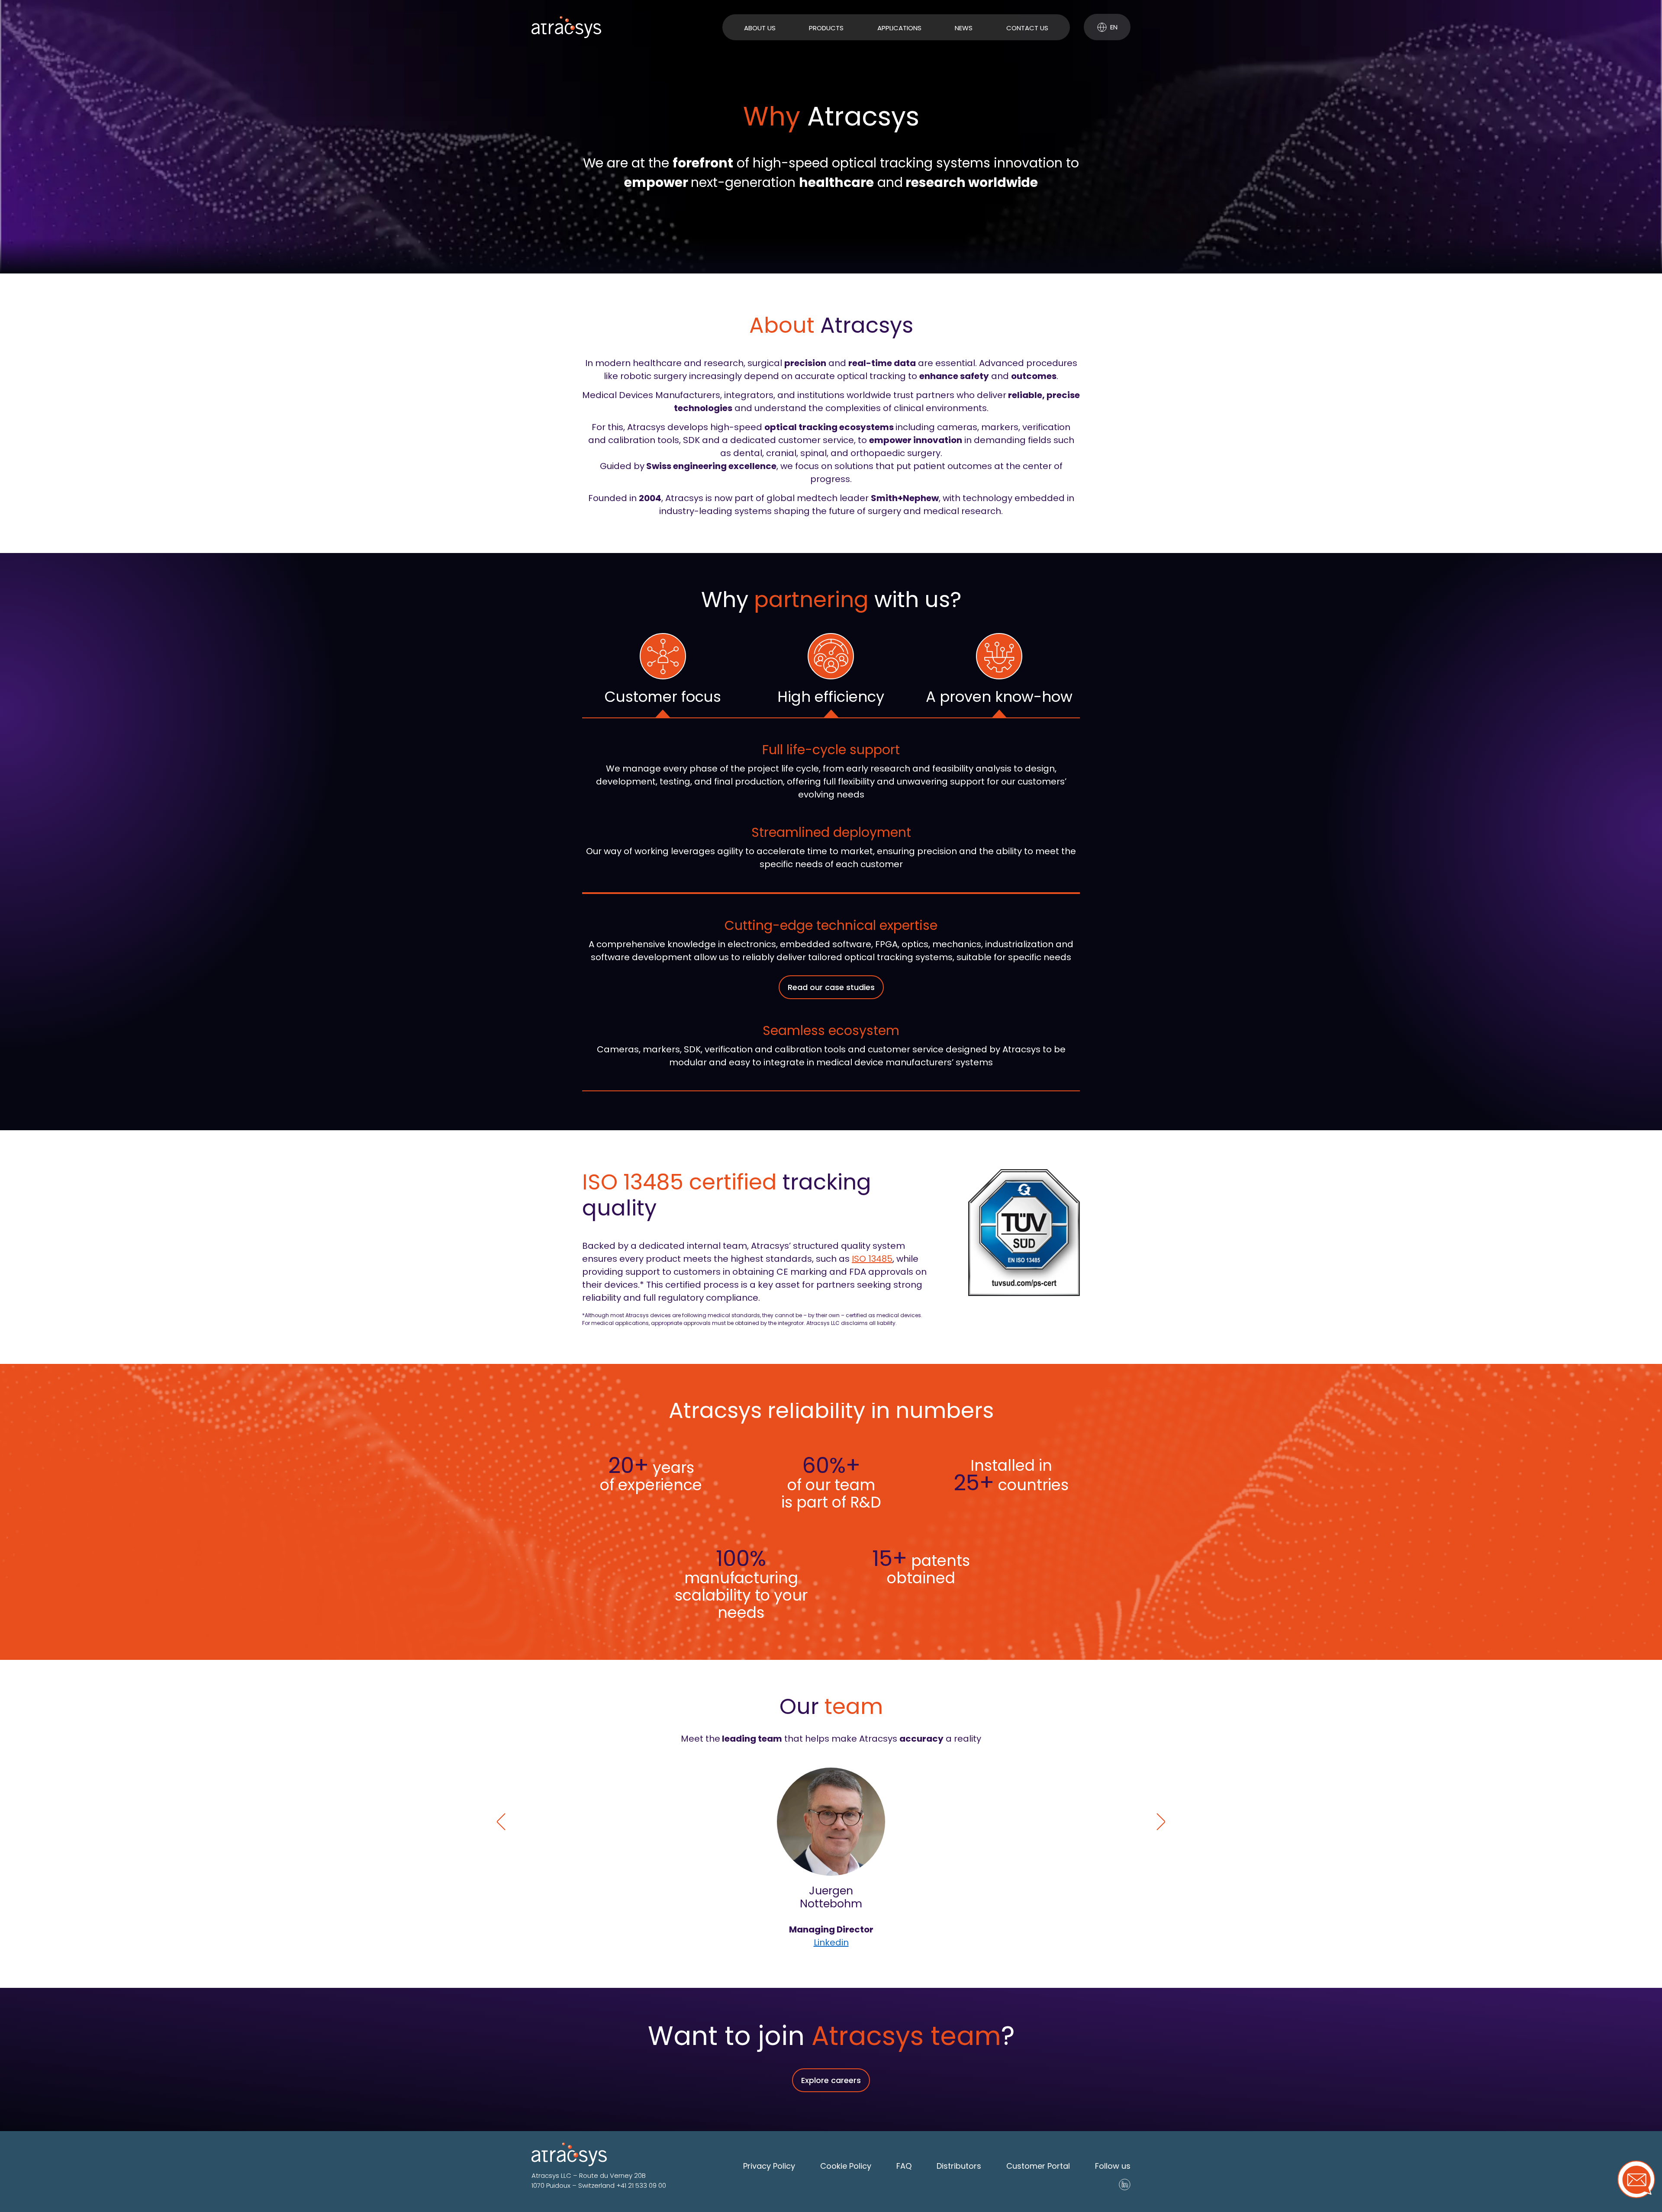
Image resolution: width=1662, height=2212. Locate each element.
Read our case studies (831, 987)
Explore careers (831, 2080)
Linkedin (831, 1942)
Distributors (959, 2166)
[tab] (663, 675)
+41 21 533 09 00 (641, 2185)
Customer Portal (1038, 2166)
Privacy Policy (769, 2166)
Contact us (1027, 28)
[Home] (566, 27)
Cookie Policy (846, 2166)
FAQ (904, 2166)
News (964, 28)
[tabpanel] (831, 805)
